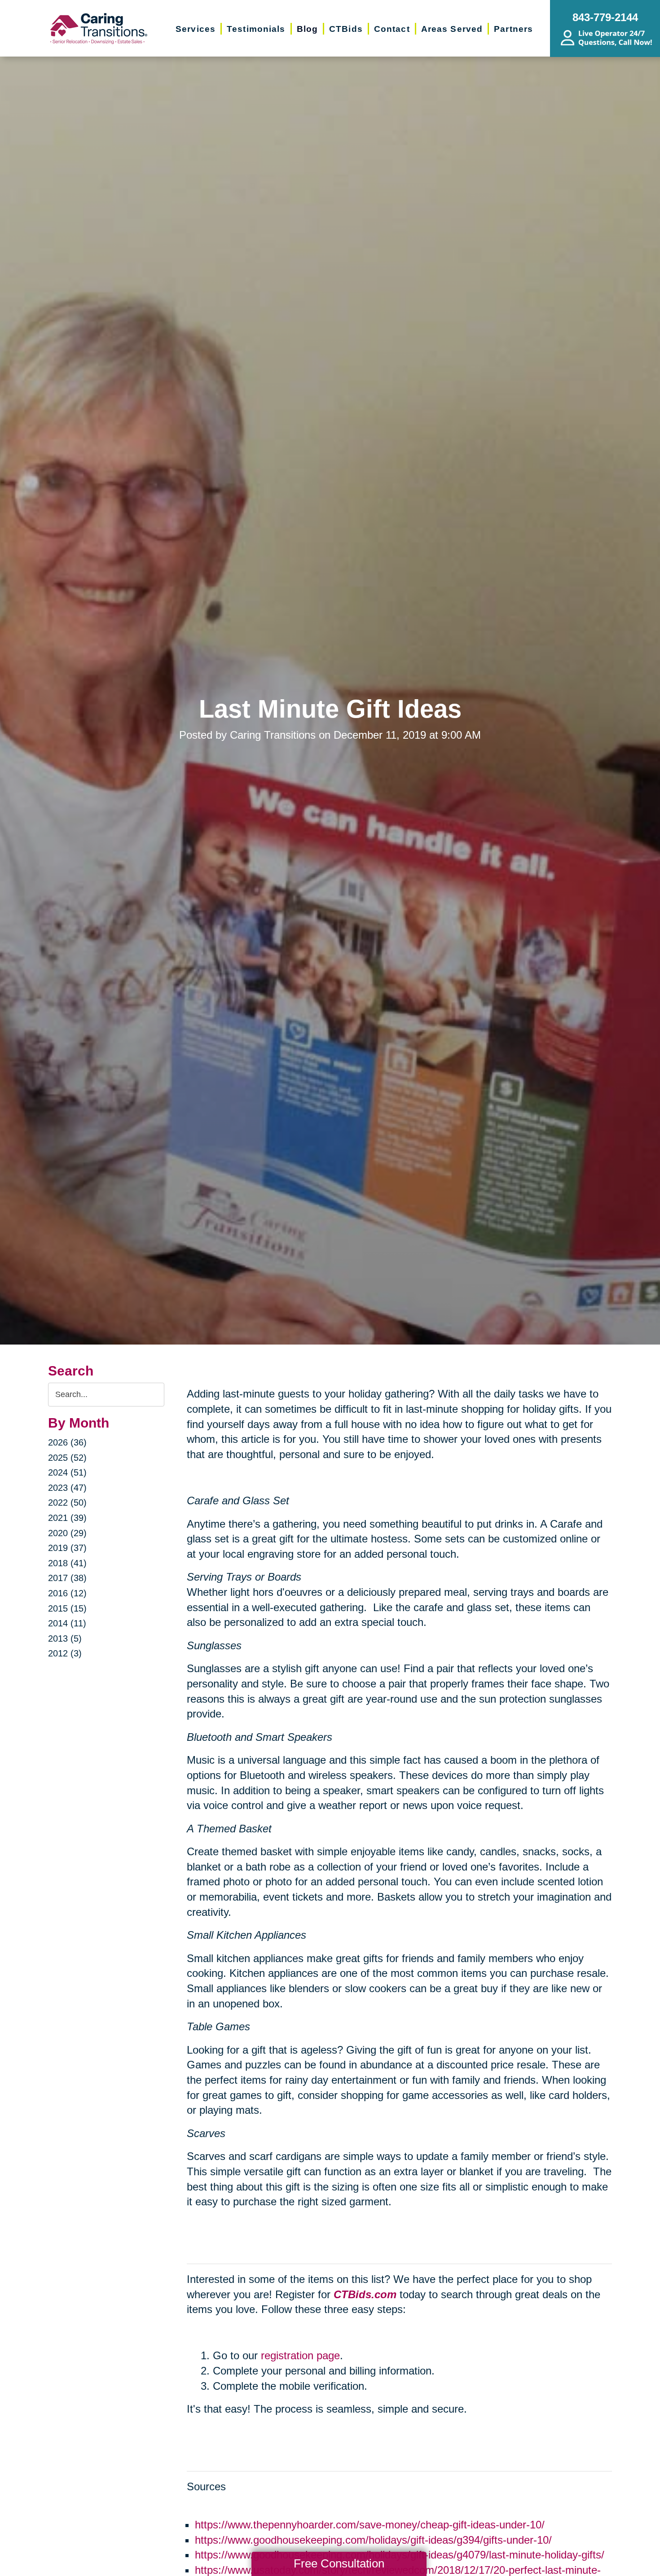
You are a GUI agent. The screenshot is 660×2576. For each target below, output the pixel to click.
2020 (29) (67, 1533)
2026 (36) (67, 1442)
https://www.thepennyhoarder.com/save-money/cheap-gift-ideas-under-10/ (370, 2525)
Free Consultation (339, 2563)
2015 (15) (67, 1608)
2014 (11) (67, 1623)
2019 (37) (67, 1548)
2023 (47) (67, 1488)
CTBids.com (365, 2294)
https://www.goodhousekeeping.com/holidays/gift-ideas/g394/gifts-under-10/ (373, 2540)
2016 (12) (67, 1593)
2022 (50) (67, 1503)
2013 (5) (65, 1638)
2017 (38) (67, 1578)
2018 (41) (67, 1563)
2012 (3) (65, 1653)
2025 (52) (67, 1458)
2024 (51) (67, 1472)
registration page (300, 2355)
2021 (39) (67, 1518)
